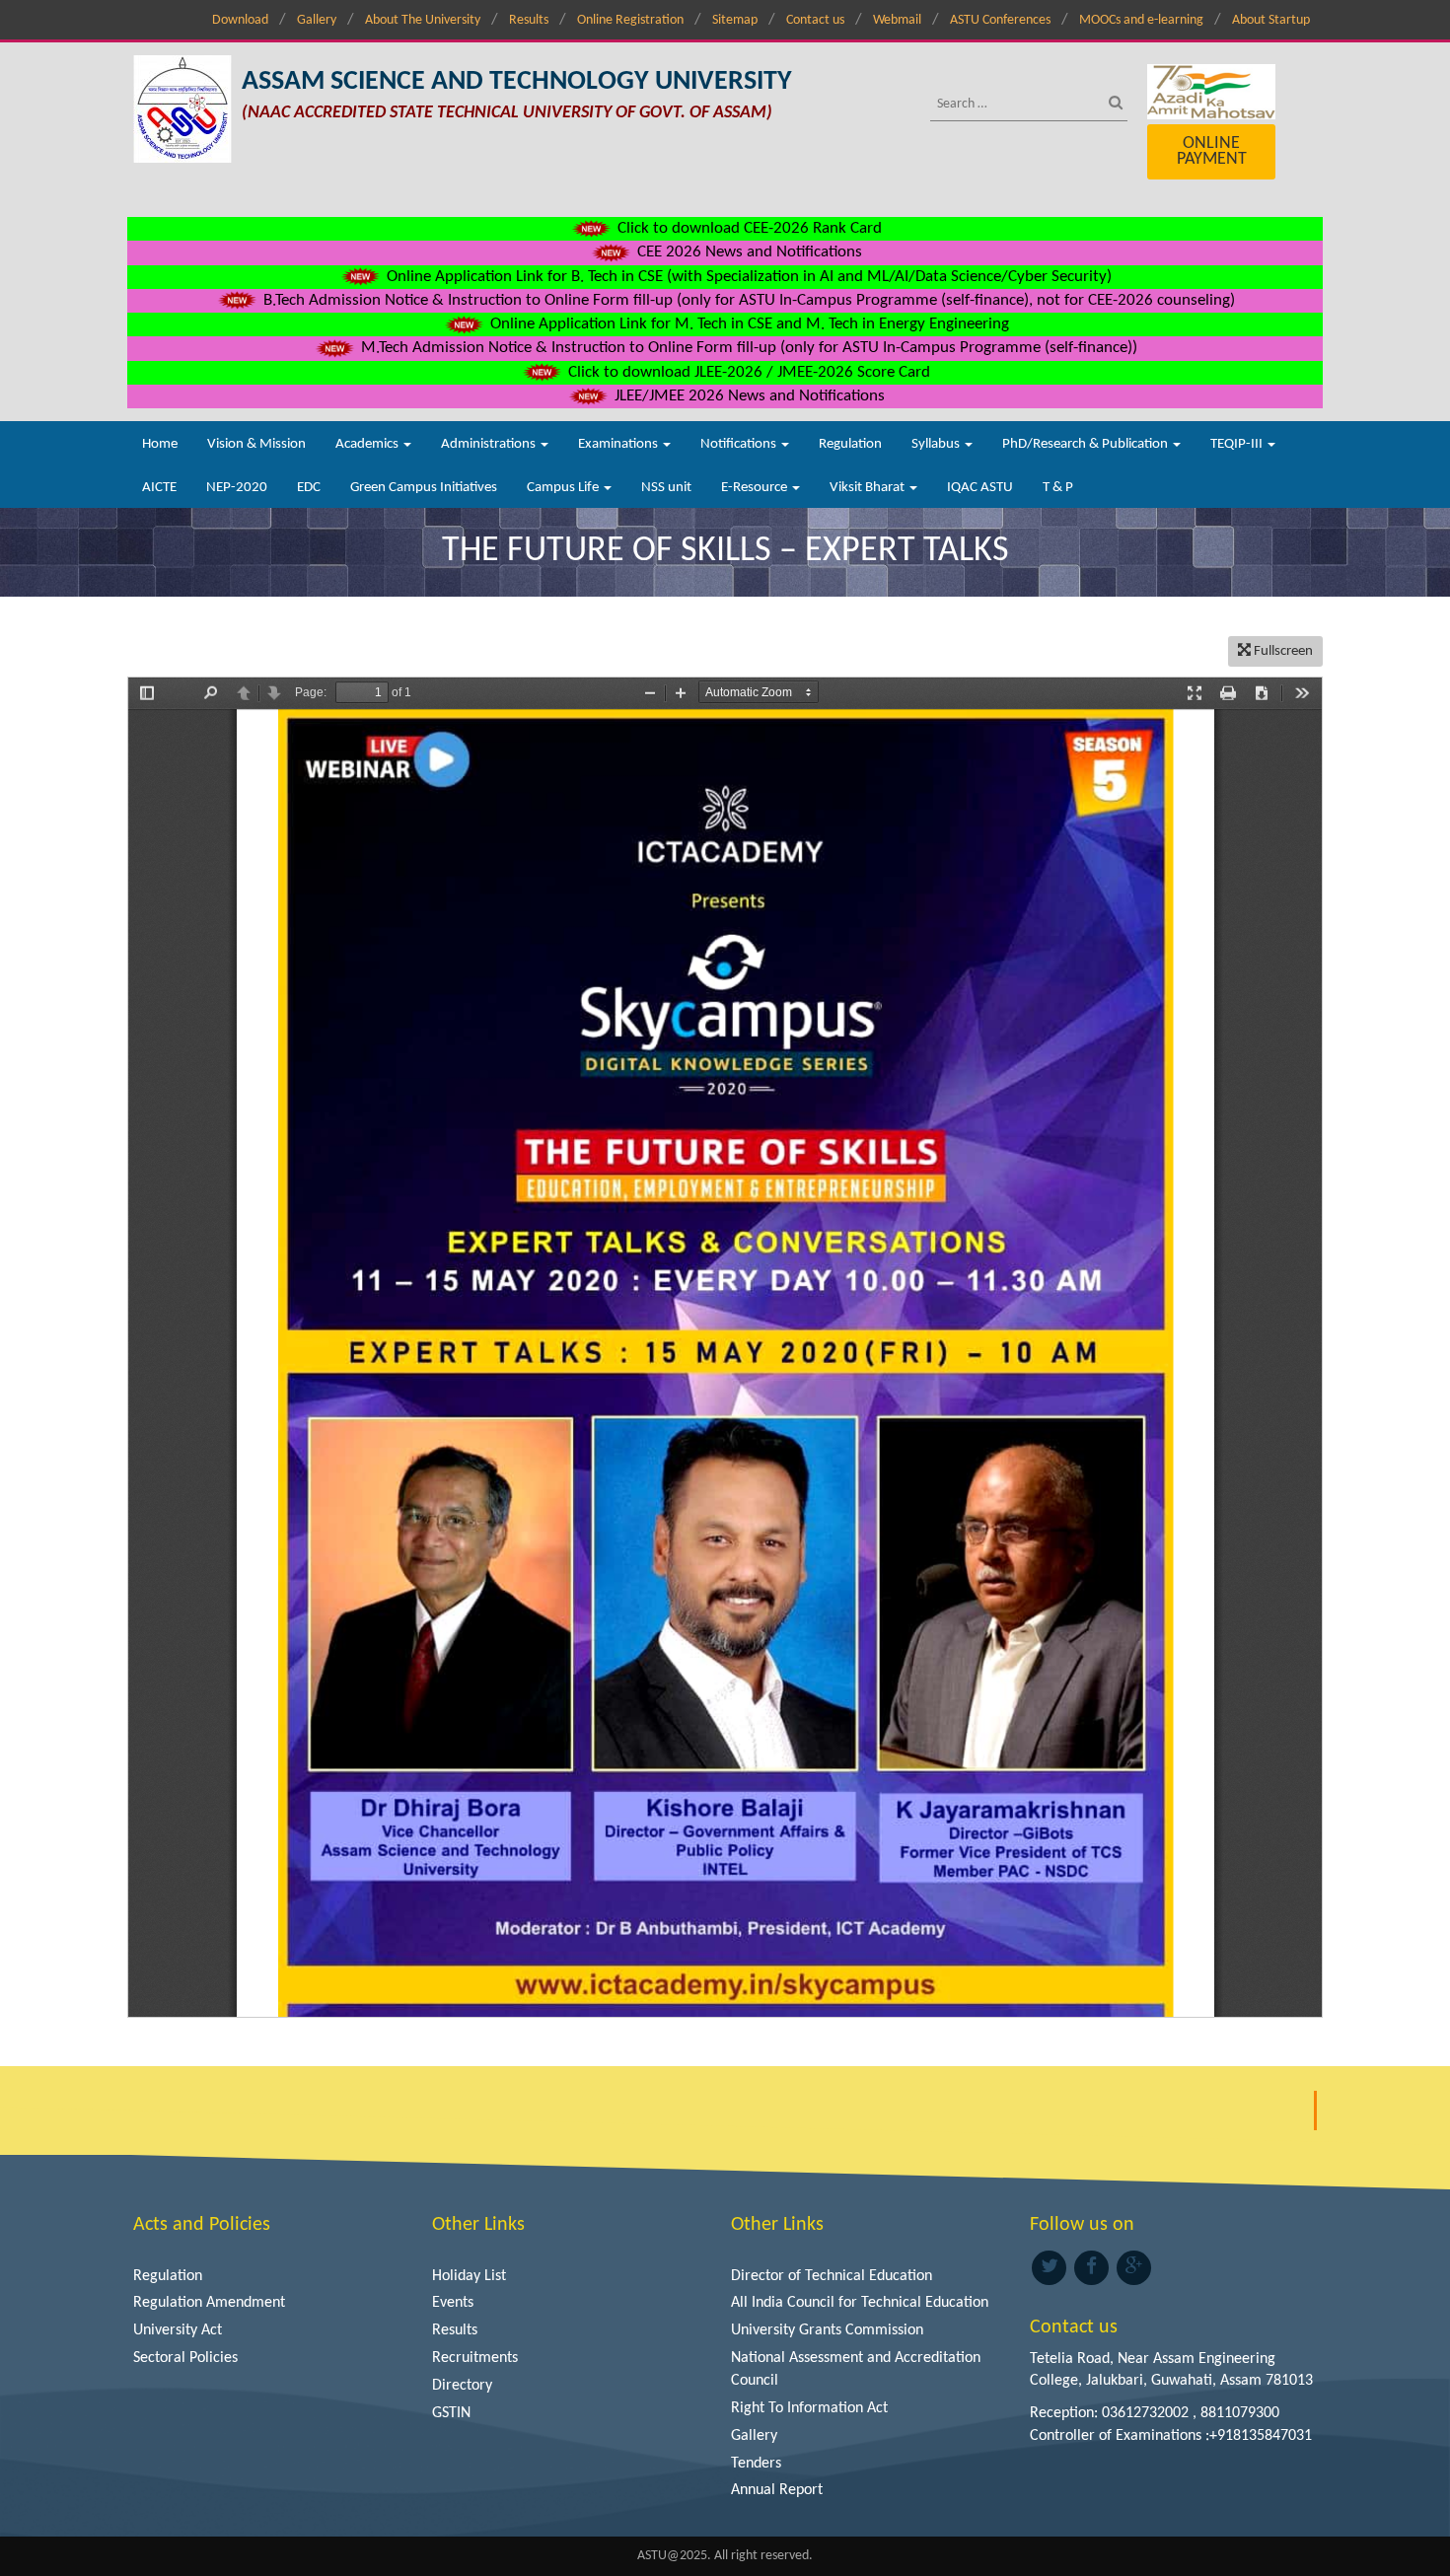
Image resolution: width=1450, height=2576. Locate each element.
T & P (1058, 488)
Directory (462, 2386)
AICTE (159, 488)
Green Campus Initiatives (424, 488)
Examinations (619, 444)
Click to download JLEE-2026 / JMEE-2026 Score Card (747, 372)
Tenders (756, 2464)
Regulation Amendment (209, 2303)
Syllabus (937, 444)
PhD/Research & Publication (1087, 444)
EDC (309, 488)
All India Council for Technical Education (860, 2303)
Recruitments (475, 2358)
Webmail (897, 20)
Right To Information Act (809, 2408)
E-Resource (756, 488)
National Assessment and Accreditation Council (856, 2369)
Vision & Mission (256, 444)
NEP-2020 (237, 488)
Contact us (815, 20)
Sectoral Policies (185, 2358)
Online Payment (1212, 151)
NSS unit (666, 488)
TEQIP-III (1238, 444)
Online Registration (630, 20)
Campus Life (564, 488)
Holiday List (469, 2276)
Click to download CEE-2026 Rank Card (748, 228)
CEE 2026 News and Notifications (748, 252)
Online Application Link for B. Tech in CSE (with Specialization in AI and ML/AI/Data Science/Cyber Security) (747, 277)
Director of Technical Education (832, 2276)
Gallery (317, 20)
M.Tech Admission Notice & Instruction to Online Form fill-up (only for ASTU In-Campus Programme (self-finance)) (747, 348)
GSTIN (451, 2413)
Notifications (740, 444)
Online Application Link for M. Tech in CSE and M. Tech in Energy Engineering (748, 324)
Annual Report (777, 2490)
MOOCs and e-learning (1141, 20)
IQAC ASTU (980, 488)
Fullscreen (1282, 651)
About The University (423, 20)
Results (529, 20)
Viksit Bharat (869, 488)
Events (453, 2303)
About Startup (1271, 20)
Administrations (490, 444)
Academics (368, 444)
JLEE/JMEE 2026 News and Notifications (748, 396)
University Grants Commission (827, 2330)
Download (240, 20)
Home (160, 444)
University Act (178, 2330)
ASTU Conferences (1000, 20)
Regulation (850, 444)
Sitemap (735, 20)
